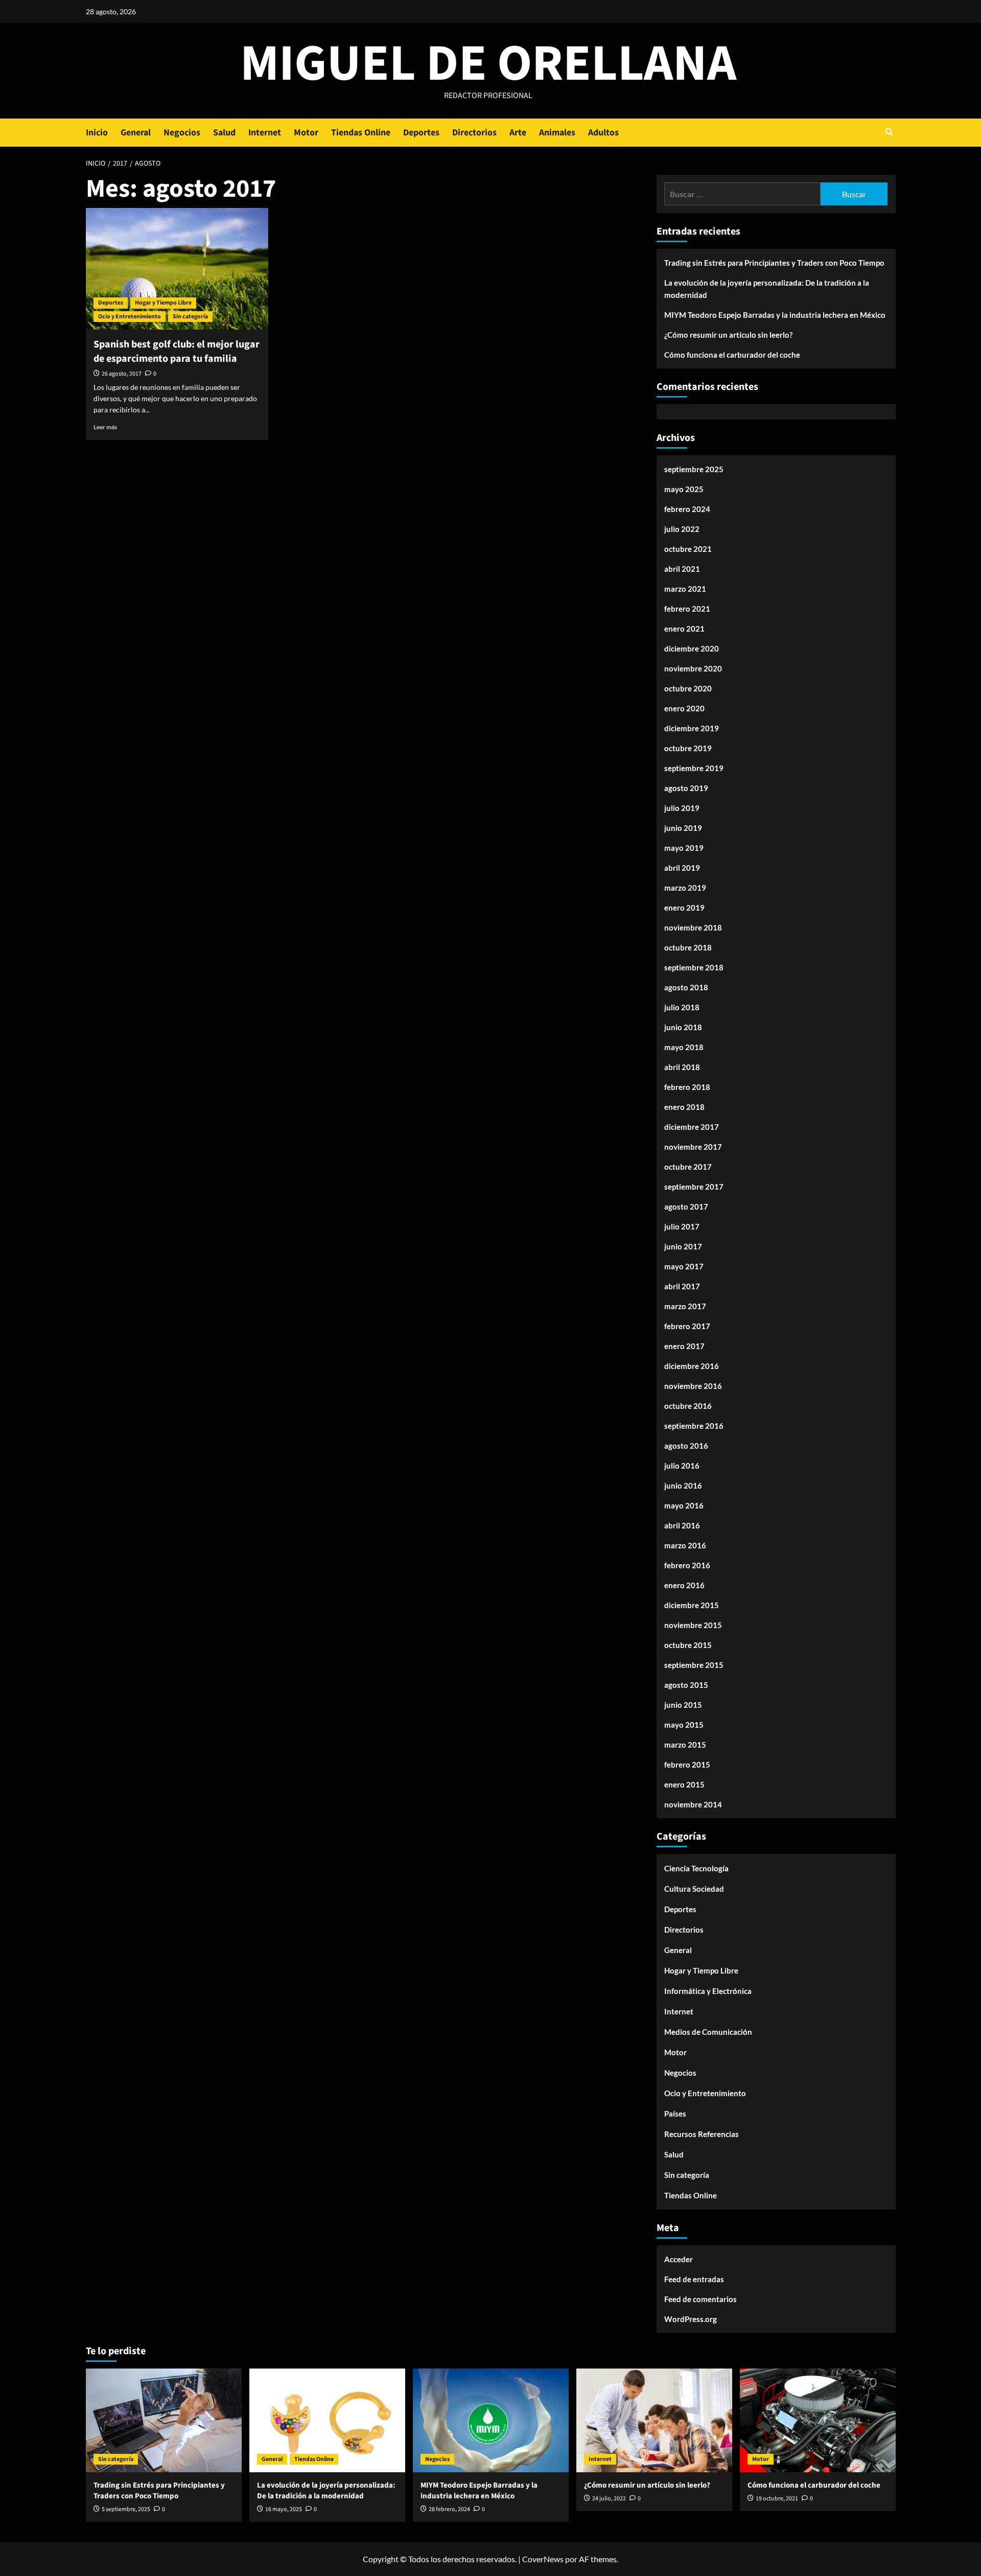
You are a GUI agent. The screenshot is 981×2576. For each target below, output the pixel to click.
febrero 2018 (687, 1087)
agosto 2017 (686, 1206)
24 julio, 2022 (609, 2499)
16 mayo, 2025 (284, 2509)
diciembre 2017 (692, 1127)
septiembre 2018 (694, 967)
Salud (224, 133)
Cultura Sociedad (694, 1889)
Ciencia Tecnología (696, 1868)
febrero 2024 (687, 509)
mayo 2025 (684, 489)
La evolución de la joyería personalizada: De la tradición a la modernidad (767, 289)
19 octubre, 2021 (777, 2499)
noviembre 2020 (693, 668)
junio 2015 (683, 1705)
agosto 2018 (686, 987)
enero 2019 (684, 908)
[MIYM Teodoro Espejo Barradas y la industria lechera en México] (491, 2420)
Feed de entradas (694, 2279)
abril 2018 (682, 1067)
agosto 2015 (686, 1685)
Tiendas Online (361, 133)
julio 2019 (682, 808)
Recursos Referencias (702, 2134)
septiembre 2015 (694, 1665)
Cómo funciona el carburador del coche (732, 355)
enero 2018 (684, 1107)
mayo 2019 (684, 848)
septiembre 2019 (694, 768)
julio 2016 (682, 1466)
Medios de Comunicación (708, 2032)
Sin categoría (190, 317)
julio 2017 (682, 1226)
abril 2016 (682, 1525)
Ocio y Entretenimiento (130, 317)
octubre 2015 (688, 1645)
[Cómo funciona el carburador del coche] (818, 2420)
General (136, 133)
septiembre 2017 (694, 1187)
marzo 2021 (685, 589)
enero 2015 (684, 1784)
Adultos (603, 133)
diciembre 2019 (692, 728)
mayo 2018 (684, 1047)
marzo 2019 (685, 888)
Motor (306, 133)
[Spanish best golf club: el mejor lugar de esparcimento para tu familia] (177, 269)
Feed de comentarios (700, 2299)
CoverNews (543, 2559)
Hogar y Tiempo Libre (163, 303)
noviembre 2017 (693, 1147)
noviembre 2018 (693, 927)
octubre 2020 (688, 688)
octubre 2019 (688, 748)
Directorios (474, 133)
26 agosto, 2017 (122, 374)
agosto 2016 (686, 1446)
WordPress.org (691, 2319)
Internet (265, 133)
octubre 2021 (688, 549)
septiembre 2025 (694, 469)
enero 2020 (684, 708)
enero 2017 (684, 1346)
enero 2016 (684, 1585)
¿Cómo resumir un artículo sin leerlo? (728, 335)
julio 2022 (682, 529)
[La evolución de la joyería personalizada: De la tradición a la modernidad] (327, 2420)
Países (675, 2114)
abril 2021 (682, 569)
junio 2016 (683, 1486)
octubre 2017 (688, 1167)
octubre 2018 (688, 947)
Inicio (97, 133)
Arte (518, 133)
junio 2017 (683, 1246)
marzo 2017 (685, 1306)
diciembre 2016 (692, 1366)
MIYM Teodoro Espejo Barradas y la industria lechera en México (775, 315)
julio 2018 (682, 1007)
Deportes (421, 133)
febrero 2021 (687, 609)
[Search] (889, 133)
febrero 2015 (687, 1765)
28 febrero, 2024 (449, 2509)
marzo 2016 (685, 1545)
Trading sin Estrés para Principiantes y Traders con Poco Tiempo (774, 263)
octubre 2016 (688, 1406)
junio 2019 (683, 828)
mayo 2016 (684, 1505)
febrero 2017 (687, 1326)
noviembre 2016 (693, 1386)
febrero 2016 (687, 1565)
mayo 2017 (684, 1266)
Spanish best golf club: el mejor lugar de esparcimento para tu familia (177, 352)
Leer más (105, 427)
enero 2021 (684, 629)
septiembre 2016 (694, 1426)
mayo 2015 (684, 1725)
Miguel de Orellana (488, 64)
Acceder (679, 2259)
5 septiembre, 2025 (126, 2509)
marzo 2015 (685, 1745)
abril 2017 (682, 1286)
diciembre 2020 (692, 648)
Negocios (182, 133)
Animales (557, 133)
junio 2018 (683, 1027)
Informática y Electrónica (708, 1991)
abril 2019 (682, 868)
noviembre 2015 (693, 1625)
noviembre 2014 (693, 1804)
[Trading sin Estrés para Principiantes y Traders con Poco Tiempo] (164, 2420)
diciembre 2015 (692, 1605)
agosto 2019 (686, 788)
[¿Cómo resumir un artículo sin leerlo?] (654, 2420)
